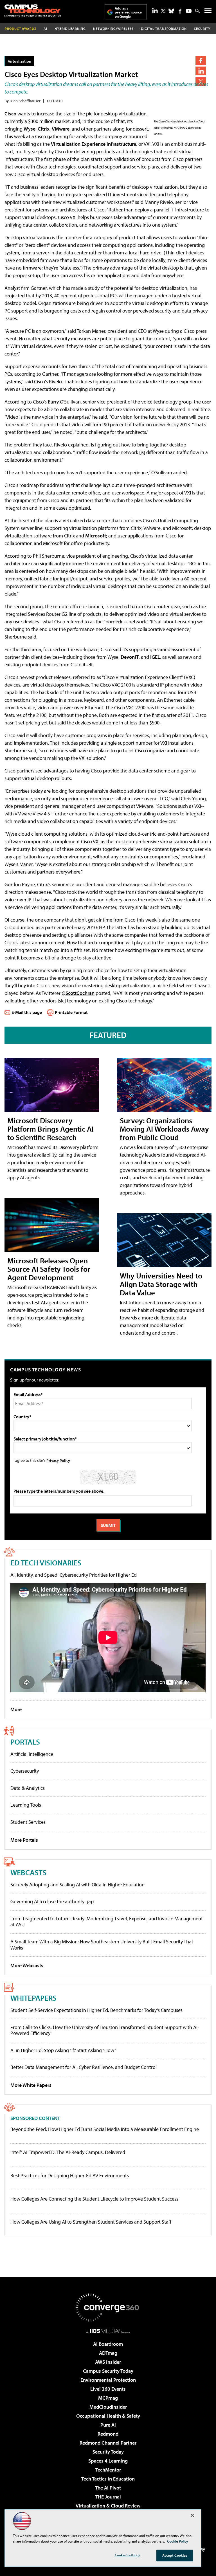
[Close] (192, 2515)
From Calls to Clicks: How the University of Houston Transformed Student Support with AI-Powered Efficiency (105, 2030)
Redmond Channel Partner (108, 2443)
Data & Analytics (28, 1788)
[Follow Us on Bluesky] (171, 11)
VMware (61, 129)
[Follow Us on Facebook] (180, 11)
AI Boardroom (108, 2344)
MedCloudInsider (108, 2407)
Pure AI (108, 2425)
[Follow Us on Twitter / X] (163, 11)
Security (202, 29)
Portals (25, 1742)
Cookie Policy (178, 2541)
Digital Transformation (164, 29)
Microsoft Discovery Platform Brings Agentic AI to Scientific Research (50, 1129)
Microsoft (96, 536)
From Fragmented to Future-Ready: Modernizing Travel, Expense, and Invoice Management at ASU (107, 1922)
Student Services (28, 1822)
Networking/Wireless (113, 29)
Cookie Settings (127, 2555)
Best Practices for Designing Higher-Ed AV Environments (70, 2176)
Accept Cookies (175, 2555)
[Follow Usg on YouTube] (189, 11)
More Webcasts (27, 1965)
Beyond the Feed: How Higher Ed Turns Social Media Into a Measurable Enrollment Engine (105, 2129)
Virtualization (20, 61)
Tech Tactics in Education (108, 2479)
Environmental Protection (108, 2380)
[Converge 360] (108, 2308)
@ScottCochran (78, 993)
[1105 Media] (108, 2331)
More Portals (24, 1840)
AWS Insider (108, 2362)
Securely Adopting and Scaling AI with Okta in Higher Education (77, 1885)
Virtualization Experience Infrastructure (94, 144)
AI (45, 29)
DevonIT (130, 657)
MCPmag (108, 2398)
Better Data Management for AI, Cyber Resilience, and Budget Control (84, 2067)
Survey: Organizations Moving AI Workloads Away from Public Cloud (164, 1129)
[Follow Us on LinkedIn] (155, 10)
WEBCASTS (28, 1872)
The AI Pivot (108, 2488)
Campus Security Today (108, 2371)
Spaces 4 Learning (108, 2461)
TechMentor (108, 2470)
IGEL (155, 657)
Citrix (44, 129)
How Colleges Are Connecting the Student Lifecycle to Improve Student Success (94, 2199)
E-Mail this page (27, 1012)
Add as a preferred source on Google (128, 12)
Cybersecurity (25, 1771)
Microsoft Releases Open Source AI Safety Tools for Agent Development (49, 1269)
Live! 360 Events (108, 2389)
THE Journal (108, 2497)
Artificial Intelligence (32, 1754)
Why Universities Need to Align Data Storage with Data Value (161, 1284)
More (16, 1709)
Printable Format (71, 1012)
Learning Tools (26, 1805)
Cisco (10, 114)
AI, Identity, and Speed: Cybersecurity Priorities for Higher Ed (74, 1575)
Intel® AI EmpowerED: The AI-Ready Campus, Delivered (68, 2152)
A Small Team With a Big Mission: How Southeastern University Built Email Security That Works (102, 1945)
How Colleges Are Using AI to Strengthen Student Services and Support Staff (91, 2222)
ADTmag (108, 2353)
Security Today (108, 2452)
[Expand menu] (208, 12)
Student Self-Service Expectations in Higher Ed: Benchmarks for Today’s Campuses (96, 2010)
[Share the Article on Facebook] (201, 61)
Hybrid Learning (70, 29)
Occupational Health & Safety (108, 2416)
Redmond (108, 2434)
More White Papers (31, 2085)
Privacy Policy (58, 1460)
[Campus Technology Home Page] (33, 10)
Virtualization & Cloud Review (108, 2506)
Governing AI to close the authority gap (52, 1901)
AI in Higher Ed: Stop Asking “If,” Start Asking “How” (63, 2050)
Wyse (30, 129)
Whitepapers (33, 1998)
